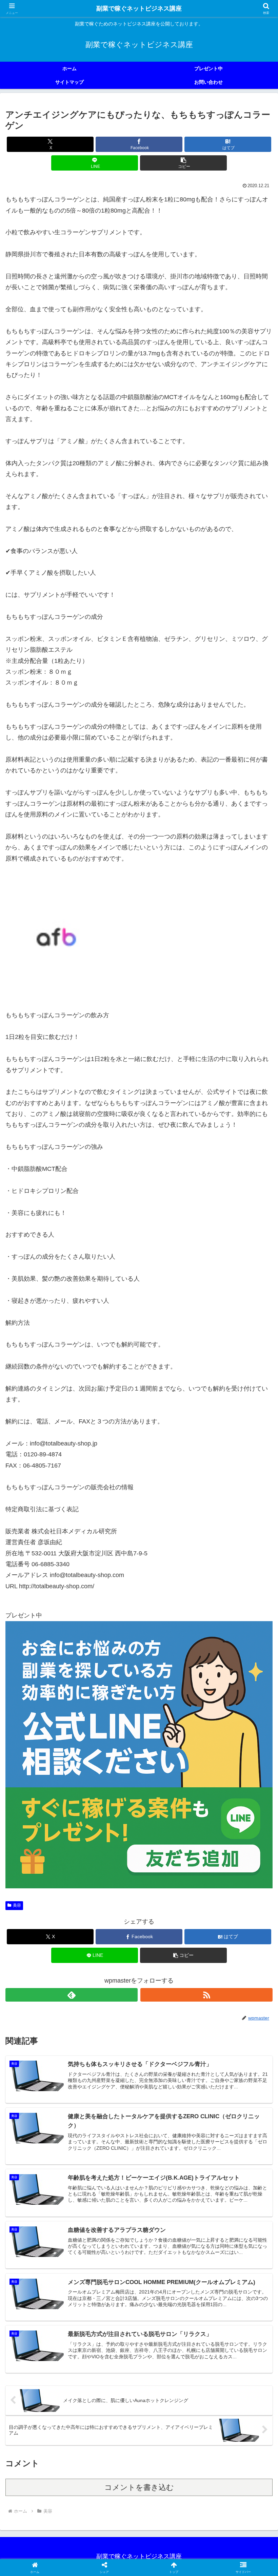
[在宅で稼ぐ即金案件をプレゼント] (139, 1754)
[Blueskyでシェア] (170, 2039)
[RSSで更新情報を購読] (206, 1995)
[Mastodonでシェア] (108, 2039)
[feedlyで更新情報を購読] (72, 1995)
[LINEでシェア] (232, 2057)
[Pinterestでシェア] (77, 2076)
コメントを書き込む (139, 2487)
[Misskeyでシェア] (232, 2039)
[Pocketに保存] (170, 2057)
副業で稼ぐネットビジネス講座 (139, 8)
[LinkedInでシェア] (139, 2076)
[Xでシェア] (46, 2039)
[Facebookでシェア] (46, 2057)
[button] (183, 163)
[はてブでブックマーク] (108, 2057)
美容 (17, 1905)
